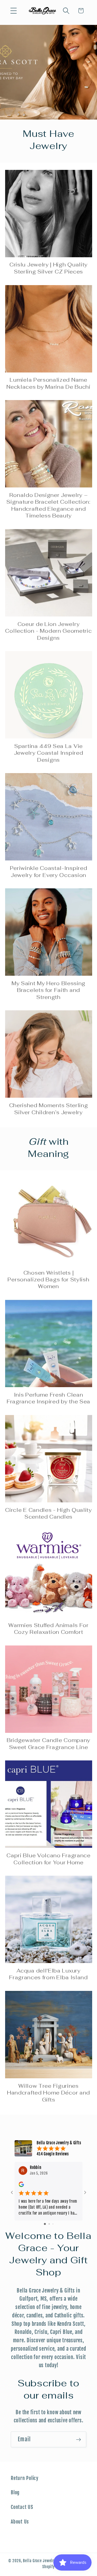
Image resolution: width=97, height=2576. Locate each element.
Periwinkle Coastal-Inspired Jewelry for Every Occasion (49, 872)
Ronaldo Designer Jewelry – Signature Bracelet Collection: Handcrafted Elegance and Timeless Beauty (48, 505)
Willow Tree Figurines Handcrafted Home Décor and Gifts (48, 2093)
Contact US (22, 2507)
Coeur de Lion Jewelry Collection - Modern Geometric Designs (48, 631)
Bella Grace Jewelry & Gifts (46, 2561)
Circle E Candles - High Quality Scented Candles (48, 1513)
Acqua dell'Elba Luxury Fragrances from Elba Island (48, 1974)
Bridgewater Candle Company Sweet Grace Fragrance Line (48, 1744)
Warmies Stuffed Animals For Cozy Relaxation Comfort (48, 1629)
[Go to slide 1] (45, 2224)
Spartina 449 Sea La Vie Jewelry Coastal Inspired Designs (49, 753)
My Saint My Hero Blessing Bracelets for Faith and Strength (48, 990)
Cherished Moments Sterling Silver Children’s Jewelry (49, 1109)
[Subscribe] (79, 2439)
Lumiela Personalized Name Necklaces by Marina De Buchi (48, 383)
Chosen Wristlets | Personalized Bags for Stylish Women (48, 1280)
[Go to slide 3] (53, 2224)
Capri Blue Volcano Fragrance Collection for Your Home (48, 1859)
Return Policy (25, 2478)
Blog (15, 2492)
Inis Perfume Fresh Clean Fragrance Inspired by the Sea (48, 1398)
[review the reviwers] (21, 2186)
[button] (14, 11)
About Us (20, 2522)
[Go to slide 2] (49, 2224)
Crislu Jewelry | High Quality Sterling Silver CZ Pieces (48, 268)
